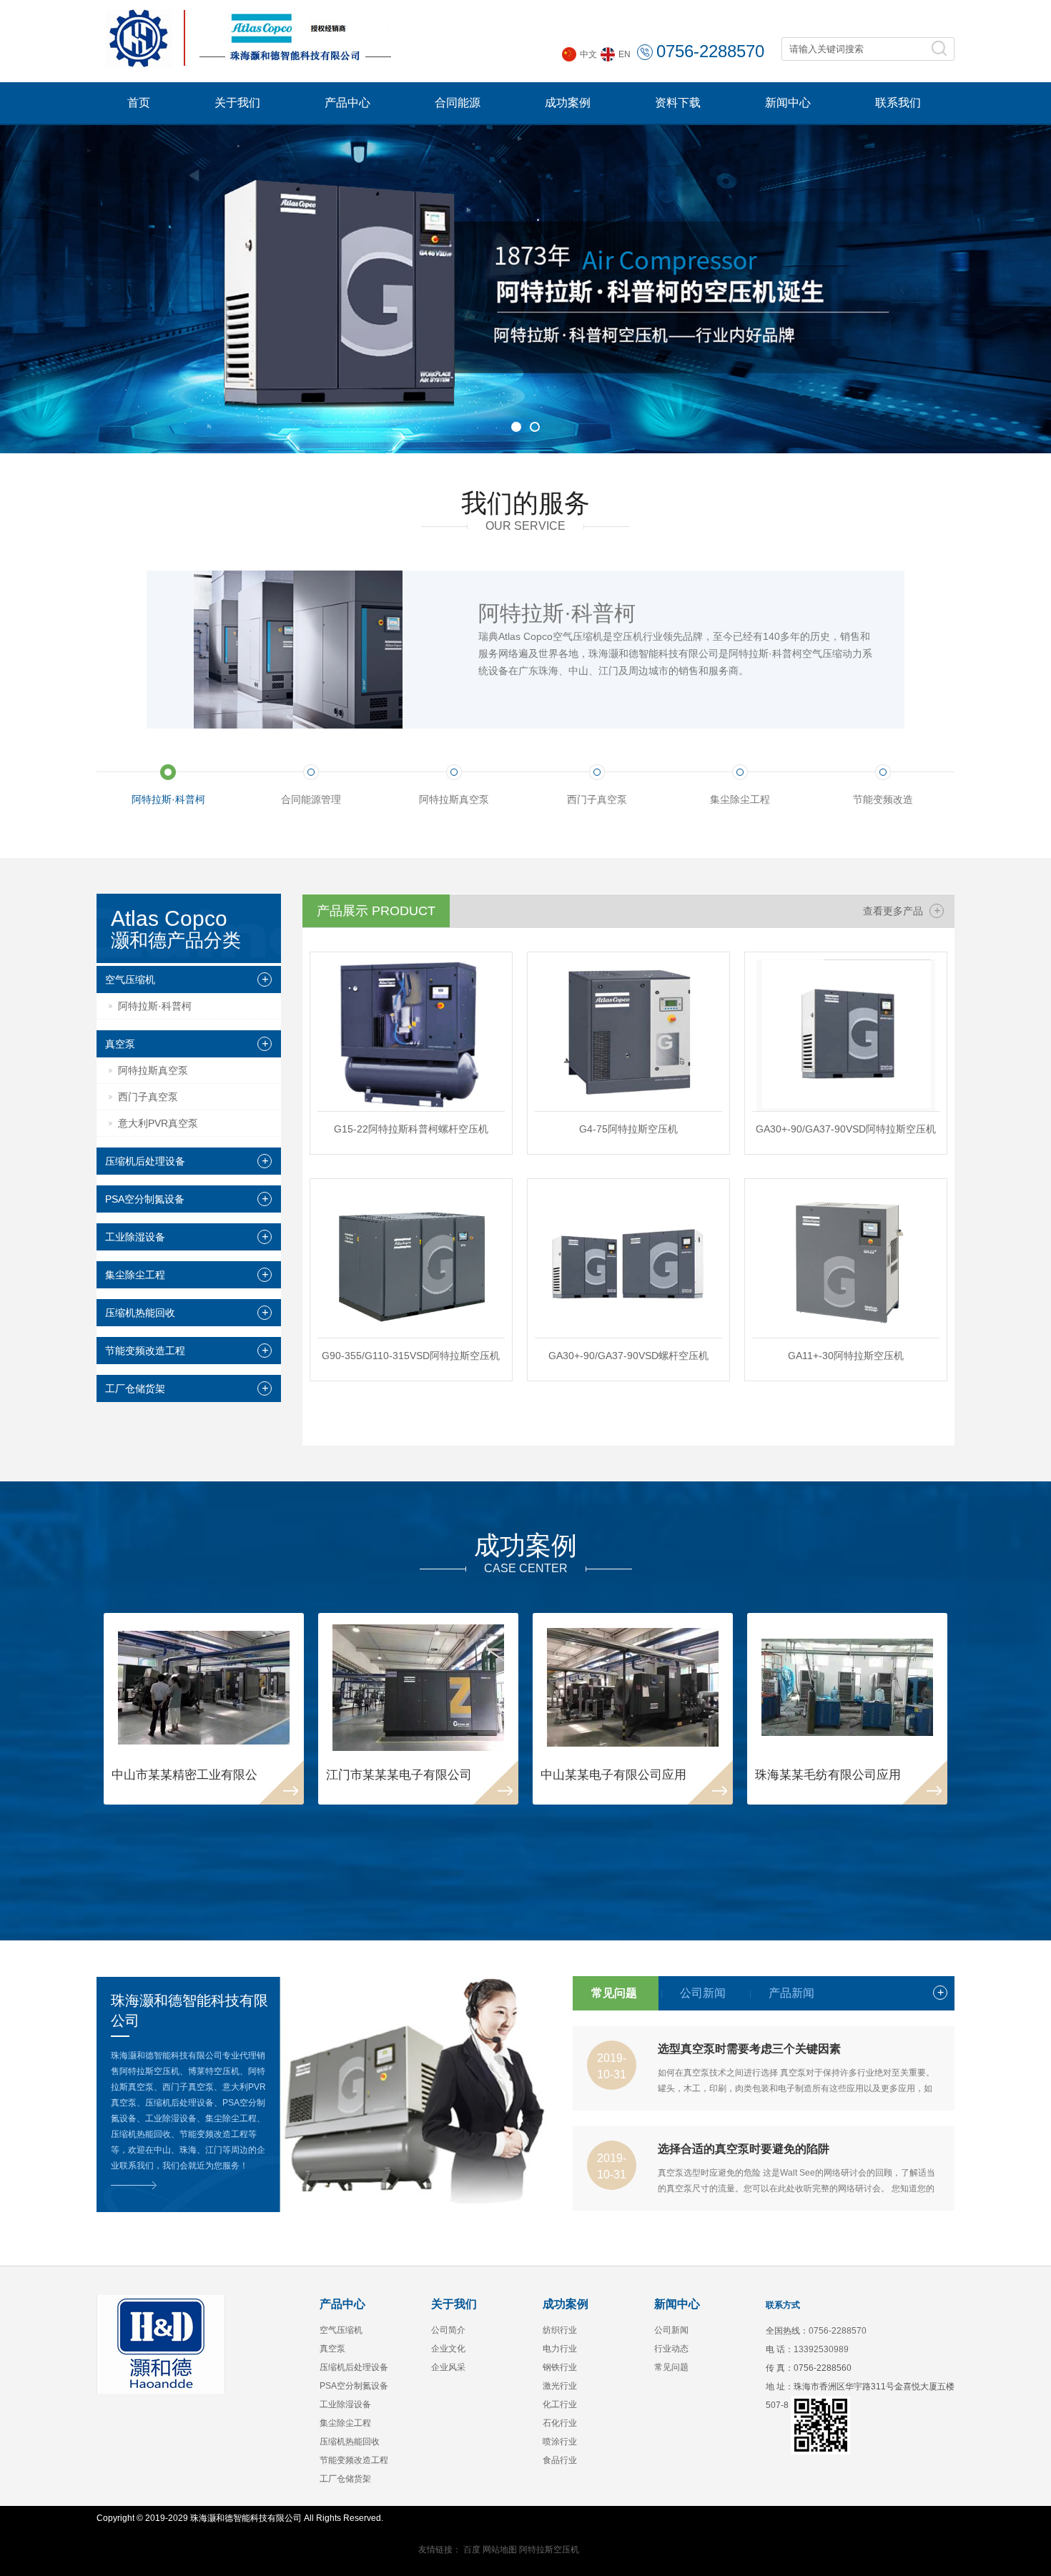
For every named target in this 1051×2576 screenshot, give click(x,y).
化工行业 (560, 2404)
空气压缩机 (130, 979)
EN (625, 54)
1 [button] (516, 427)
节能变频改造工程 (145, 1351)
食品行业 (560, 2460)
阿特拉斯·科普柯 (155, 1006)
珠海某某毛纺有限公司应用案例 (840, 1775)
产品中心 (347, 103)
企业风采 (448, 2367)
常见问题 (671, 2367)
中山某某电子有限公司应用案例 (626, 1775)
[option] (525, 289)
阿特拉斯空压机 (549, 2550)
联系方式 (783, 2305)
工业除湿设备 (135, 1237)
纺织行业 (560, 2330)
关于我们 (237, 103)
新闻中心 (788, 103)
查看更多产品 (902, 911)
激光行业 (560, 2386)
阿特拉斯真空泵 (153, 1070)
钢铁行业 (560, 2367)
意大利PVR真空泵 (158, 1123)
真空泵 (120, 1044)
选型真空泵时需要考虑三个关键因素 (749, 2049)
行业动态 (671, 2349)
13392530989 (821, 2349)
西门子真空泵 (148, 1097)
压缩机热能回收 (140, 1313)
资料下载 (678, 103)
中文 (588, 54)
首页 (139, 103)
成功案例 (568, 103)
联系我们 (898, 103)
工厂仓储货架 (135, 1388)
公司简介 (448, 2330)
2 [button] (535, 427)
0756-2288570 (710, 51)
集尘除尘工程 (135, 1275)
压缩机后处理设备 (145, 1161)
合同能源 (458, 103)
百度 (472, 2550)
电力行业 (560, 2349)
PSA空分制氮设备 (145, 1199)
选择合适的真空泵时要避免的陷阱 (744, 2149)
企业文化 (448, 2349)
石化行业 (560, 2423)
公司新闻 (671, 2330)
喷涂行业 (560, 2442)
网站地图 (500, 2550)
